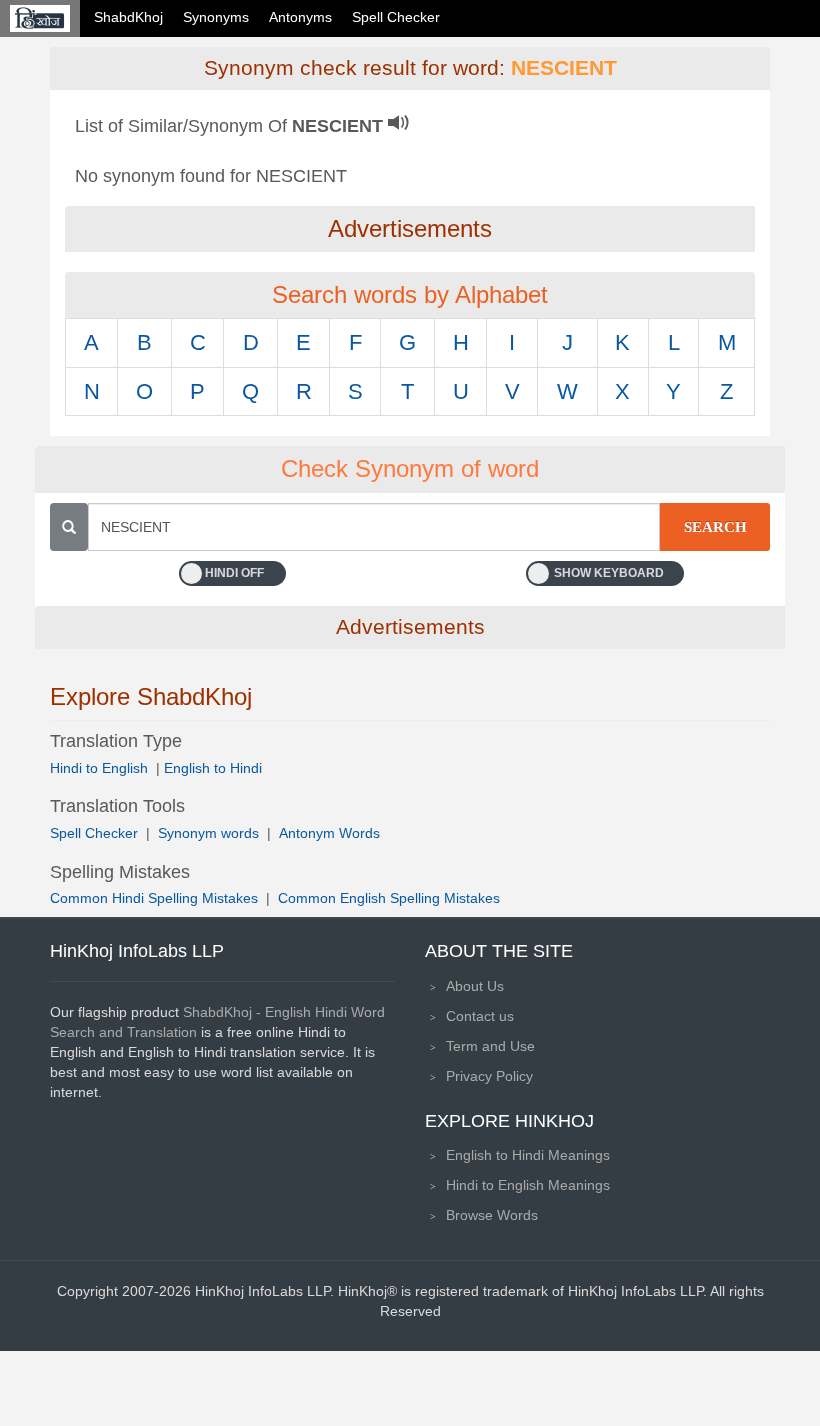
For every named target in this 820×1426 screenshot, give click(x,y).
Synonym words (208, 833)
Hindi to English (101, 768)
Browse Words (492, 1215)
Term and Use (490, 1046)
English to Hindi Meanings (528, 1155)
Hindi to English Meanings (528, 1185)
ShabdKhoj (128, 17)
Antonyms (300, 17)
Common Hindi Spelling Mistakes (154, 898)
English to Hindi (213, 768)
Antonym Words (329, 833)
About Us (475, 986)
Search (715, 527)
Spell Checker (396, 17)
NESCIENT (564, 68)
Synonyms (216, 17)
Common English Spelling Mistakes (389, 898)
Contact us (480, 1016)
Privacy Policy (489, 1076)
